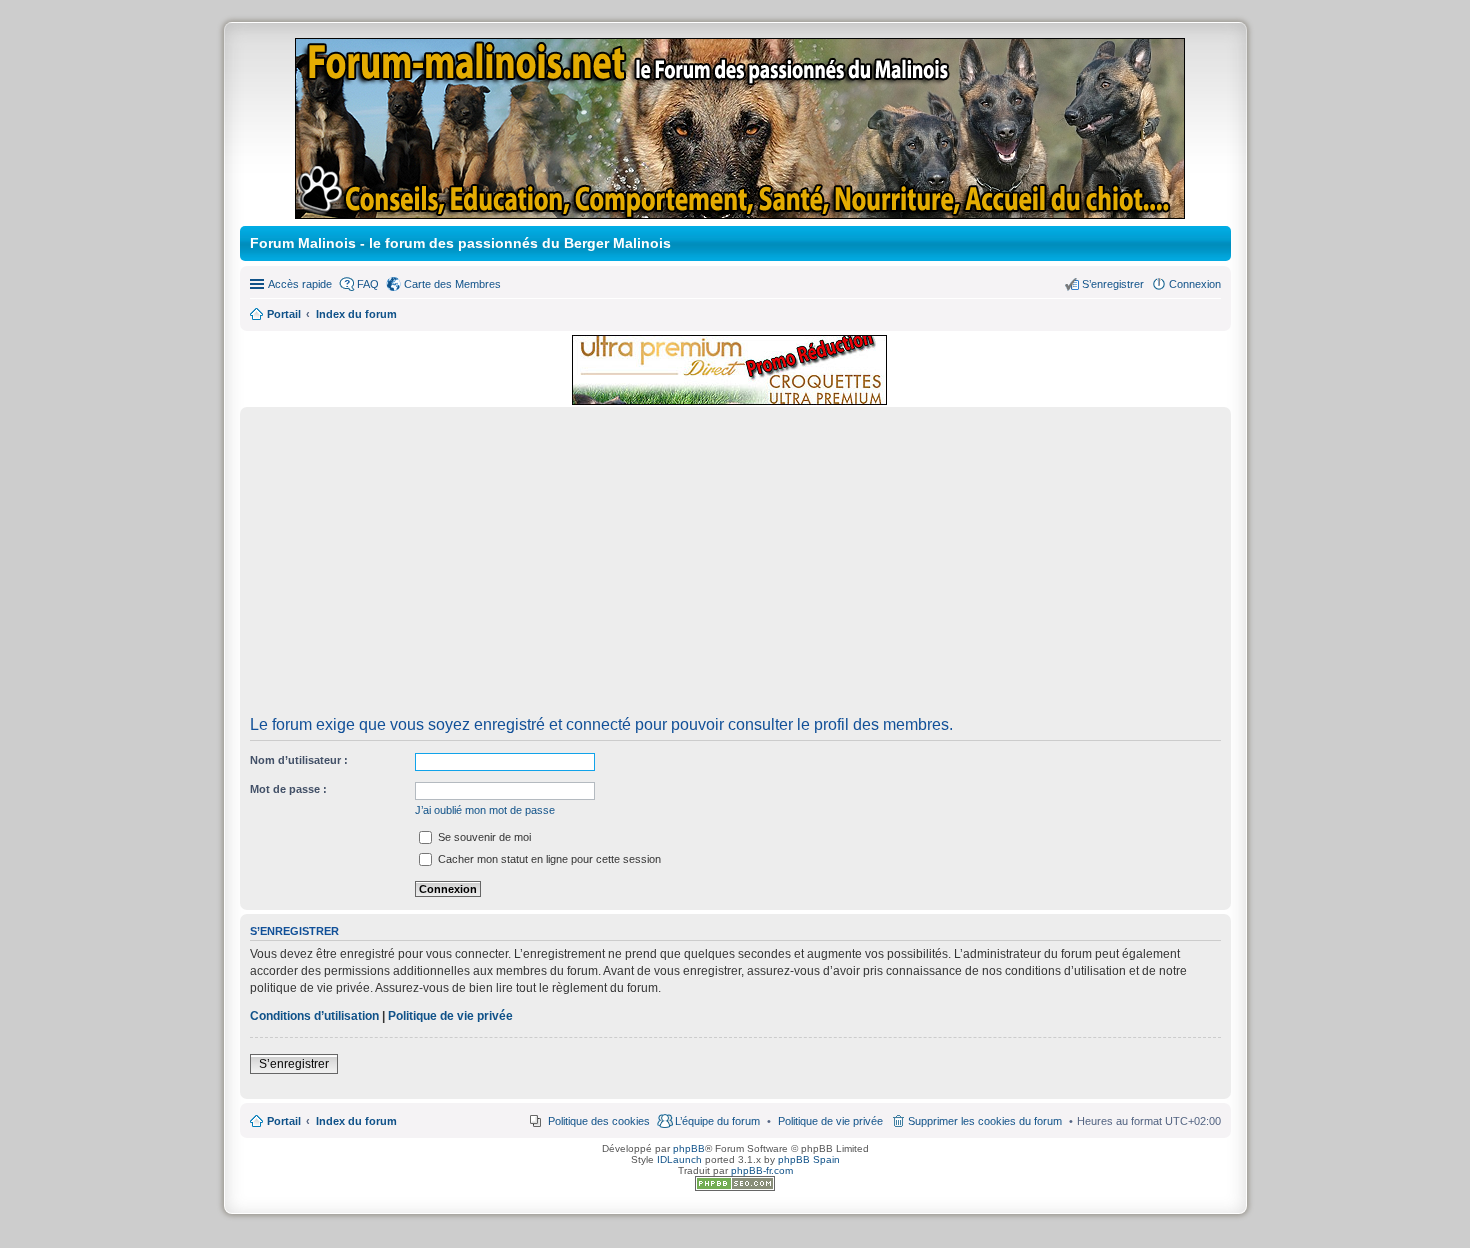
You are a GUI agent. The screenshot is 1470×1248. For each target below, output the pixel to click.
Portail (284, 314)
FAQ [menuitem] (368, 284)
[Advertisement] (735, 568)
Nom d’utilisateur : (299, 760)
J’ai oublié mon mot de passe (485, 810)
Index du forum (356, 1121)
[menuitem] (830, 1121)
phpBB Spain (809, 1159)
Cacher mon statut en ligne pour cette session (548, 859)
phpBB (689, 1148)
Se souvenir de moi (483, 837)
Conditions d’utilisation (314, 1016)
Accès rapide (300, 284)
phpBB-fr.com (762, 1170)
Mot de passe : (288, 789)
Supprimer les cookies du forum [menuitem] (985, 1121)
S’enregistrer (294, 1064)
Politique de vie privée (450, 1016)
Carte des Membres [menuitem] (452, 284)
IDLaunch (679, 1159)
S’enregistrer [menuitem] (1113, 284)
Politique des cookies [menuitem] (599, 1121)
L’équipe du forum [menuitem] (717, 1121)
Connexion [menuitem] (1195, 284)
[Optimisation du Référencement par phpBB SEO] (735, 1187)
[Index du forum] (741, 210)
